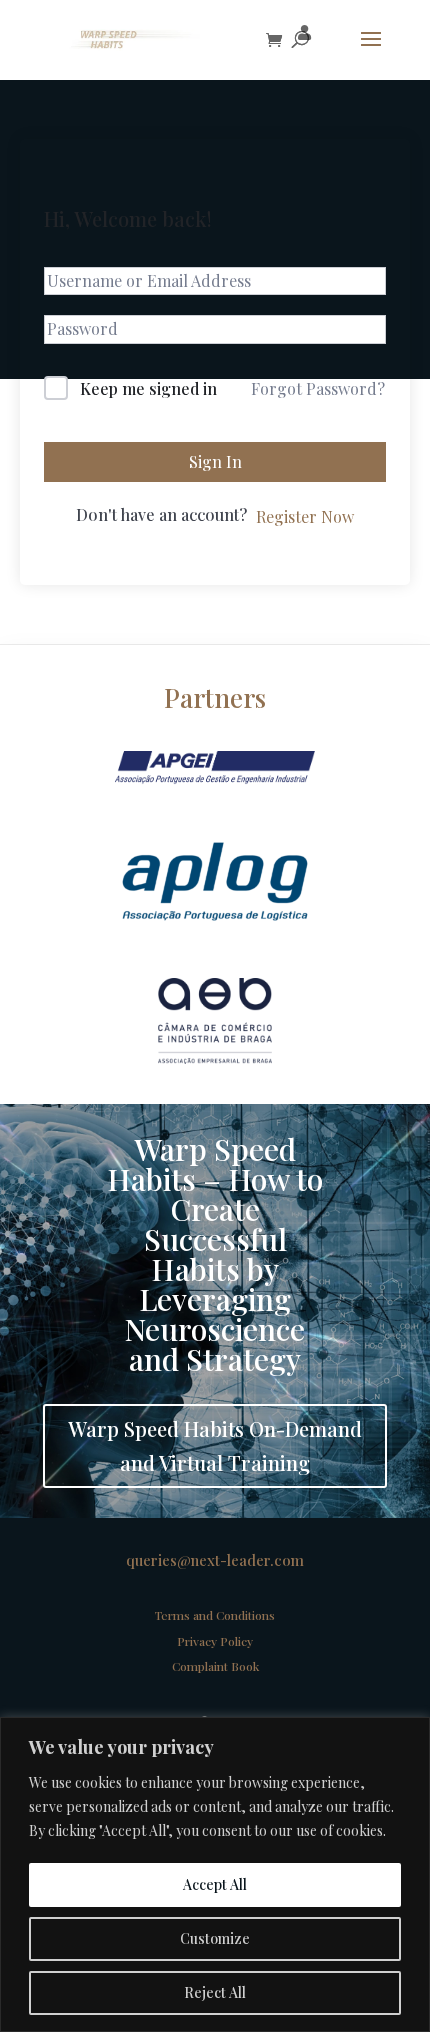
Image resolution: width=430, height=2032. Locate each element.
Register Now (305, 516)
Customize (215, 1938)
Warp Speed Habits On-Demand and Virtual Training (215, 1445)
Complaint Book (215, 1666)
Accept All (215, 1884)
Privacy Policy (215, 1641)
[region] (215, 1874)
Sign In (215, 461)
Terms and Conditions (215, 1615)
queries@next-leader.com (215, 1560)
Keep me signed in (148, 388)
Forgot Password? (318, 388)
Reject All (215, 1992)
